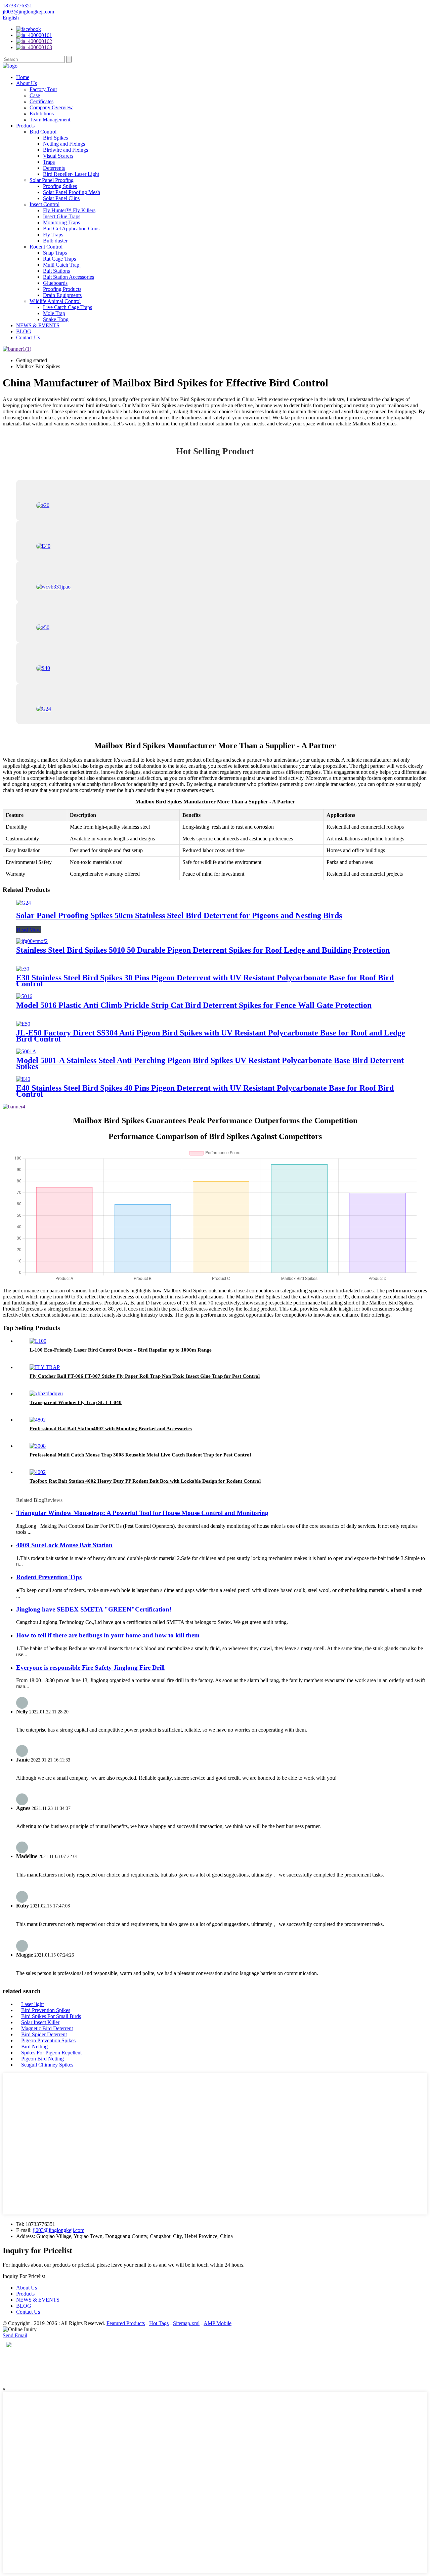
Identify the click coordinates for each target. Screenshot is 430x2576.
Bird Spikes (55, 138)
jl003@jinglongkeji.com (59, 2230)
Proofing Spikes (60, 186)
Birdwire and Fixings (66, 150)
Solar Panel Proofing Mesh (72, 192)
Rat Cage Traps (59, 259)
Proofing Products (62, 289)
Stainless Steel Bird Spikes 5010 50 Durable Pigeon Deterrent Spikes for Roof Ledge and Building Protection (203, 950)
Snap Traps (55, 253)
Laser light (32, 2004)
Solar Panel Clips (61, 198)
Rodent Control (46, 247)
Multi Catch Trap (62, 265)
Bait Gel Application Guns (71, 229)
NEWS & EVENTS (38, 325)
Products (25, 126)
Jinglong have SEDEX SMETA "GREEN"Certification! (94, 1609)
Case (35, 95)
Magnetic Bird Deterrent (47, 2028)
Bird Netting (34, 2047)
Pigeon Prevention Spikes (48, 2040)
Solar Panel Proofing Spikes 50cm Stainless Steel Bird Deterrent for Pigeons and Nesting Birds (179, 915)
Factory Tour (43, 89)
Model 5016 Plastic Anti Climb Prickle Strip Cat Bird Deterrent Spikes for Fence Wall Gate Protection (194, 1005)
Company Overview (51, 107)
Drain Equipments (62, 295)
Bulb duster (55, 241)
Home (23, 77)
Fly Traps (53, 235)
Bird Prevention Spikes (46, 2010)
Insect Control (45, 204)
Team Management (50, 120)
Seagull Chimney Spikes (47, 2065)
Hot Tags (159, 2323)
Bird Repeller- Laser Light (71, 174)
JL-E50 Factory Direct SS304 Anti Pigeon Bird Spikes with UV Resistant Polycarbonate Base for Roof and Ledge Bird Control (211, 1036)
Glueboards (55, 283)
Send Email (15, 2335)
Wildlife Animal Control (55, 301)
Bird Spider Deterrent (44, 2034)
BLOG (24, 331)
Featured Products (126, 2323)
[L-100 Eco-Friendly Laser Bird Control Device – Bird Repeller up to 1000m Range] (38, 1341)
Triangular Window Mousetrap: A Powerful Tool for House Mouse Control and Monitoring (142, 1513)
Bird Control (43, 132)
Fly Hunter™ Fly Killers (69, 210)
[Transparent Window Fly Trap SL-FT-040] (46, 1393)
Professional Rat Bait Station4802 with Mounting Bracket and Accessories (111, 1429)
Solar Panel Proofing (52, 180)
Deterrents (54, 168)
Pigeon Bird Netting (42, 2059)
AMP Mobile (218, 2323)
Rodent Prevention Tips (49, 1577)
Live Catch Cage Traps (68, 307)
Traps (49, 162)
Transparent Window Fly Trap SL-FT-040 (76, 1402)
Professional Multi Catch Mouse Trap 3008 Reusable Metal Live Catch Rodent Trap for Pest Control (140, 1455)
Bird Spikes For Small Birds (51, 2016)
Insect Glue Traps (62, 216)
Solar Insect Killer (40, 2022)
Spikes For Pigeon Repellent (51, 2053)
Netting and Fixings (64, 144)
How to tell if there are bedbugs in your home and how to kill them (108, 1635)
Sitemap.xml (186, 2323)
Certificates (41, 101)
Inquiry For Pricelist (24, 2276)
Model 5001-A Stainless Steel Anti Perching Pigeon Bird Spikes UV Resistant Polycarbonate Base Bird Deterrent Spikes (210, 1063)
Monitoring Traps (61, 222)
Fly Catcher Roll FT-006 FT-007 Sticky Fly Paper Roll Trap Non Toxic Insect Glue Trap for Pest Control (145, 1376)
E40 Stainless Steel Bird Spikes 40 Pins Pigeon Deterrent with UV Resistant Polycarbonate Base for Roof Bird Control (205, 1091)
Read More (29, 930)
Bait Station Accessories (69, 277)
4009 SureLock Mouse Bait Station (64, 1545)
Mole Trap (54, 313)
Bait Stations (56, 271)
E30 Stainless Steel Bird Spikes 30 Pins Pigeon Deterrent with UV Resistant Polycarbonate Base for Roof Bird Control (205, 981)
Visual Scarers (58, 156)
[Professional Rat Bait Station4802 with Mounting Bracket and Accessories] (38, 1420)
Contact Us (28, 337)
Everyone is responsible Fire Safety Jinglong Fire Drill (90, 1668)
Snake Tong (56, 319)
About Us (27, 83)
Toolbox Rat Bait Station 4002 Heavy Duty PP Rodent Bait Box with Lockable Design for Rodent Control (145, 1481)
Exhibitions (42, 113)
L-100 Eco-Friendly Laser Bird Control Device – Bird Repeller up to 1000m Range (121, 1350)
